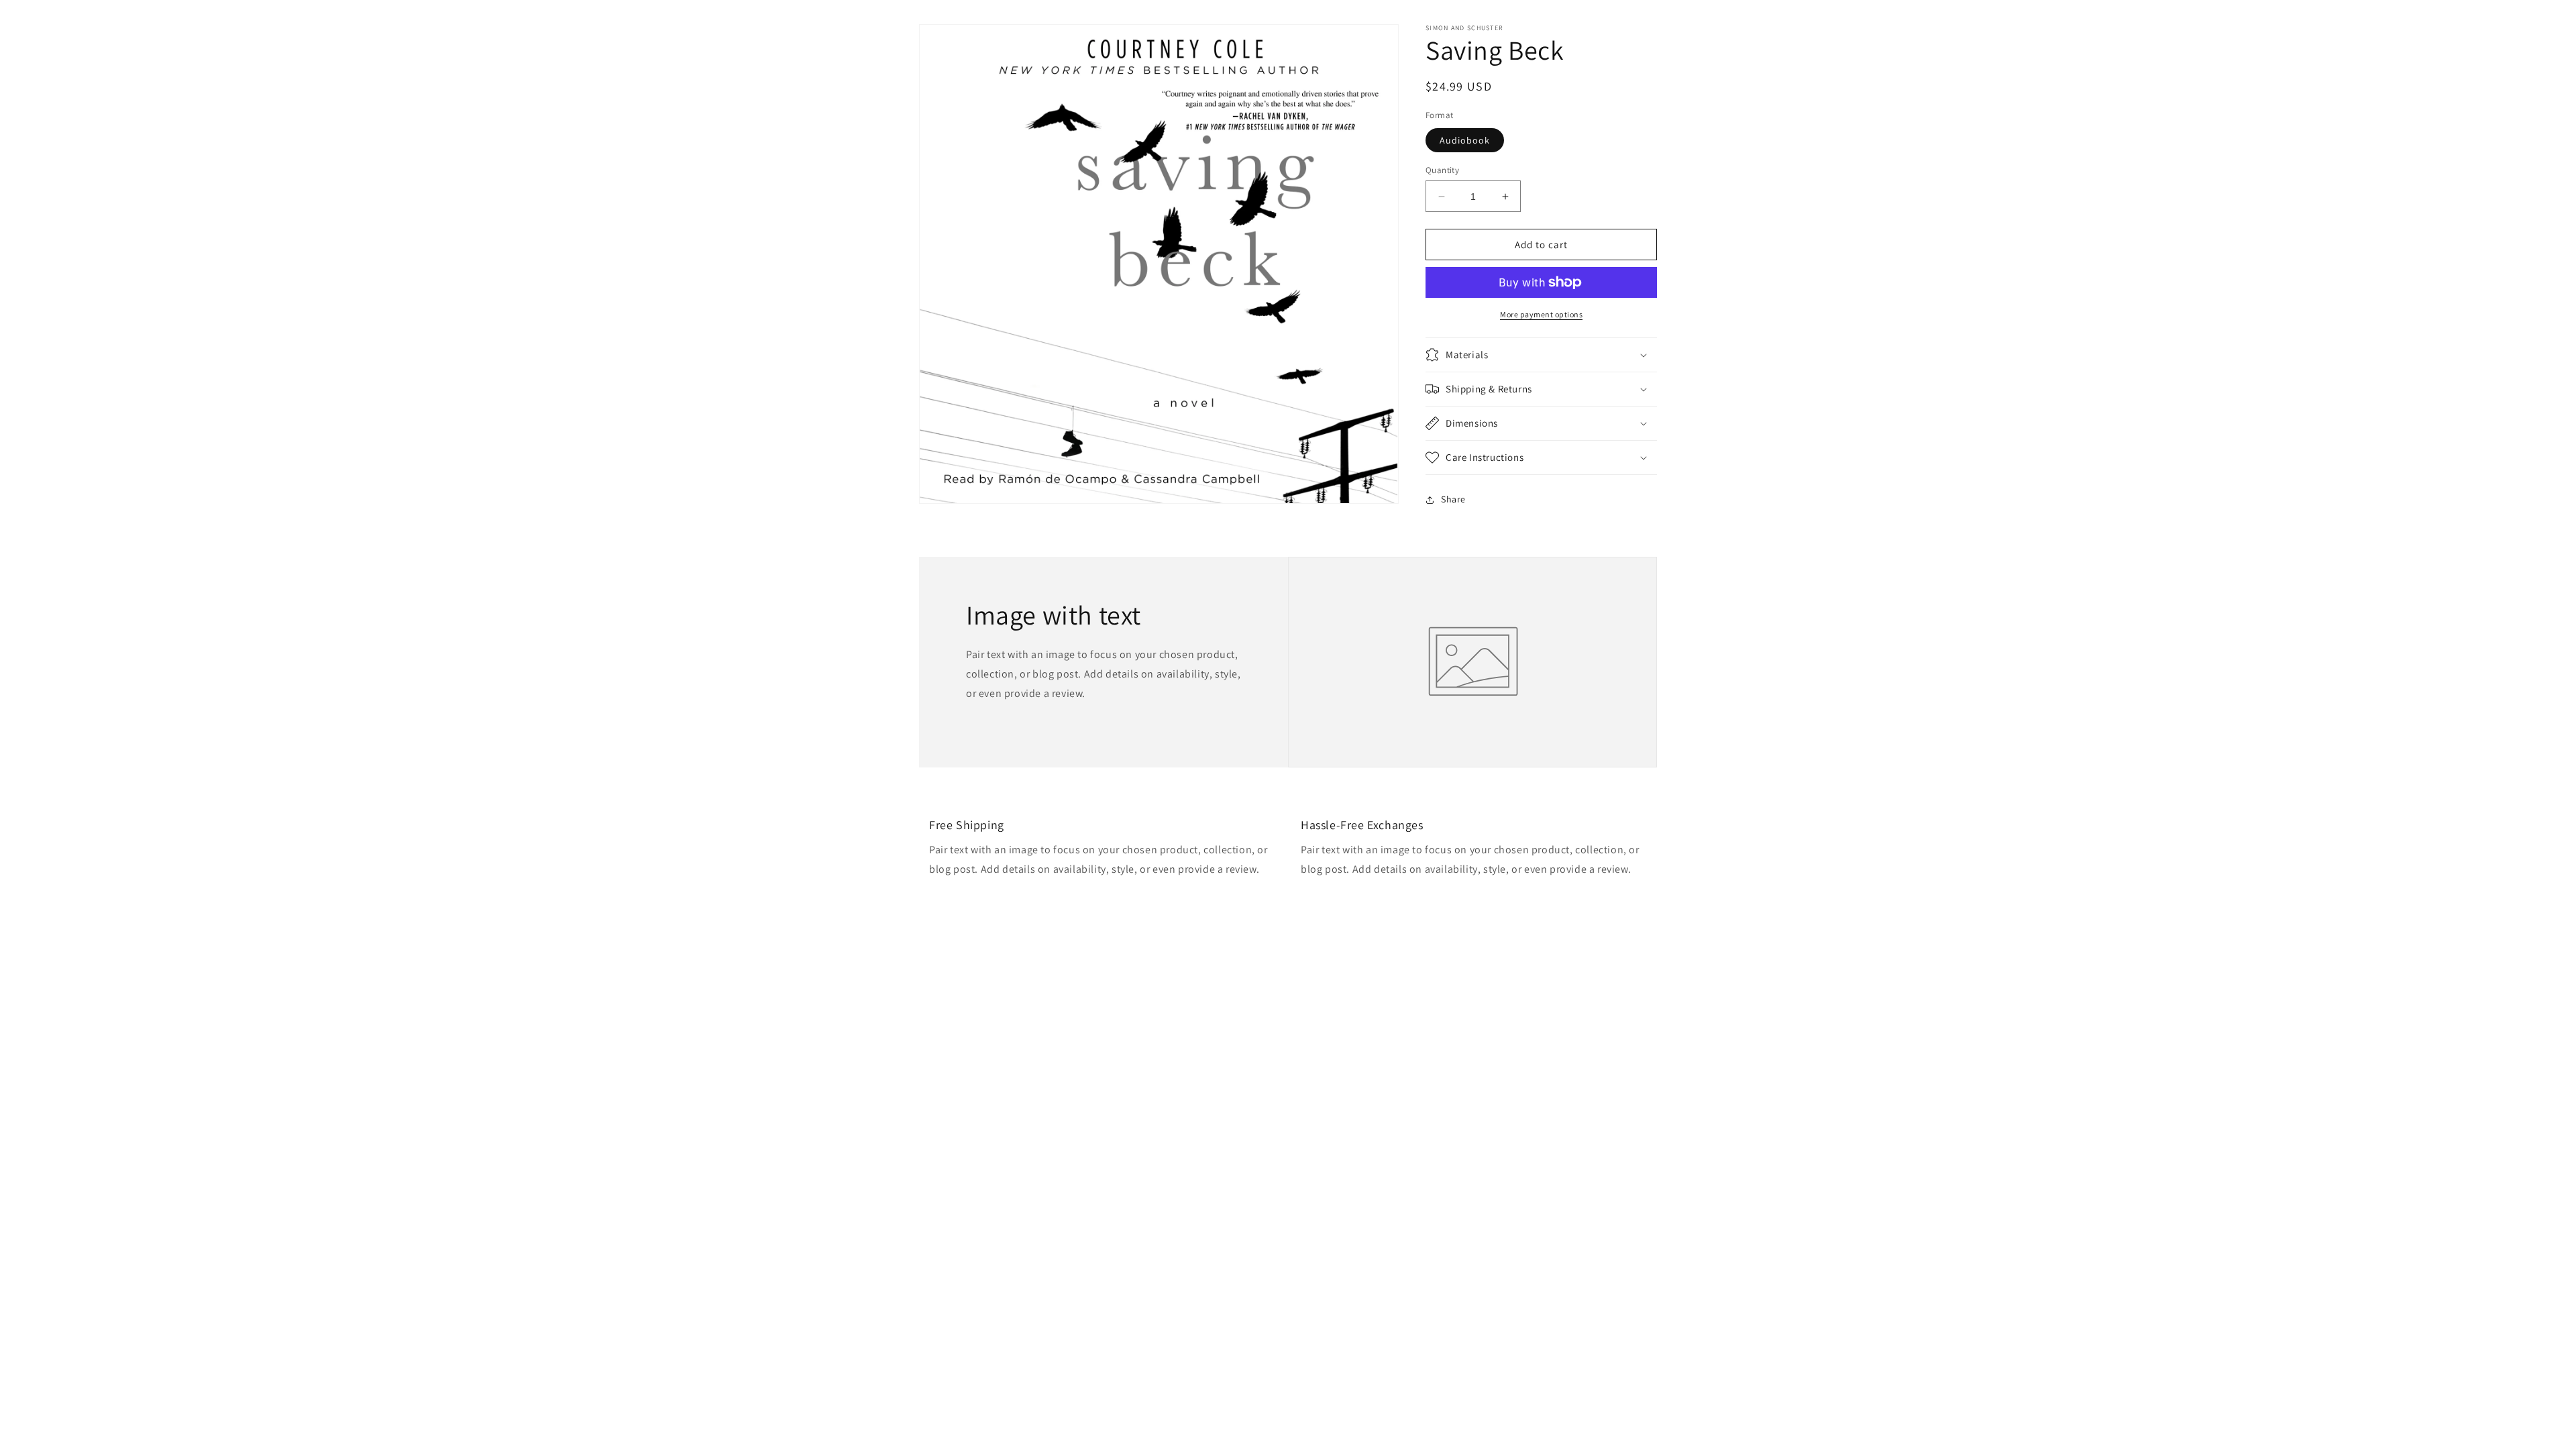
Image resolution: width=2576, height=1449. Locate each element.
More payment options (1541, 314)
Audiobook (1465, 140)
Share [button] (1453, 499)
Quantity (1442, 170)
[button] (1541, 355)
